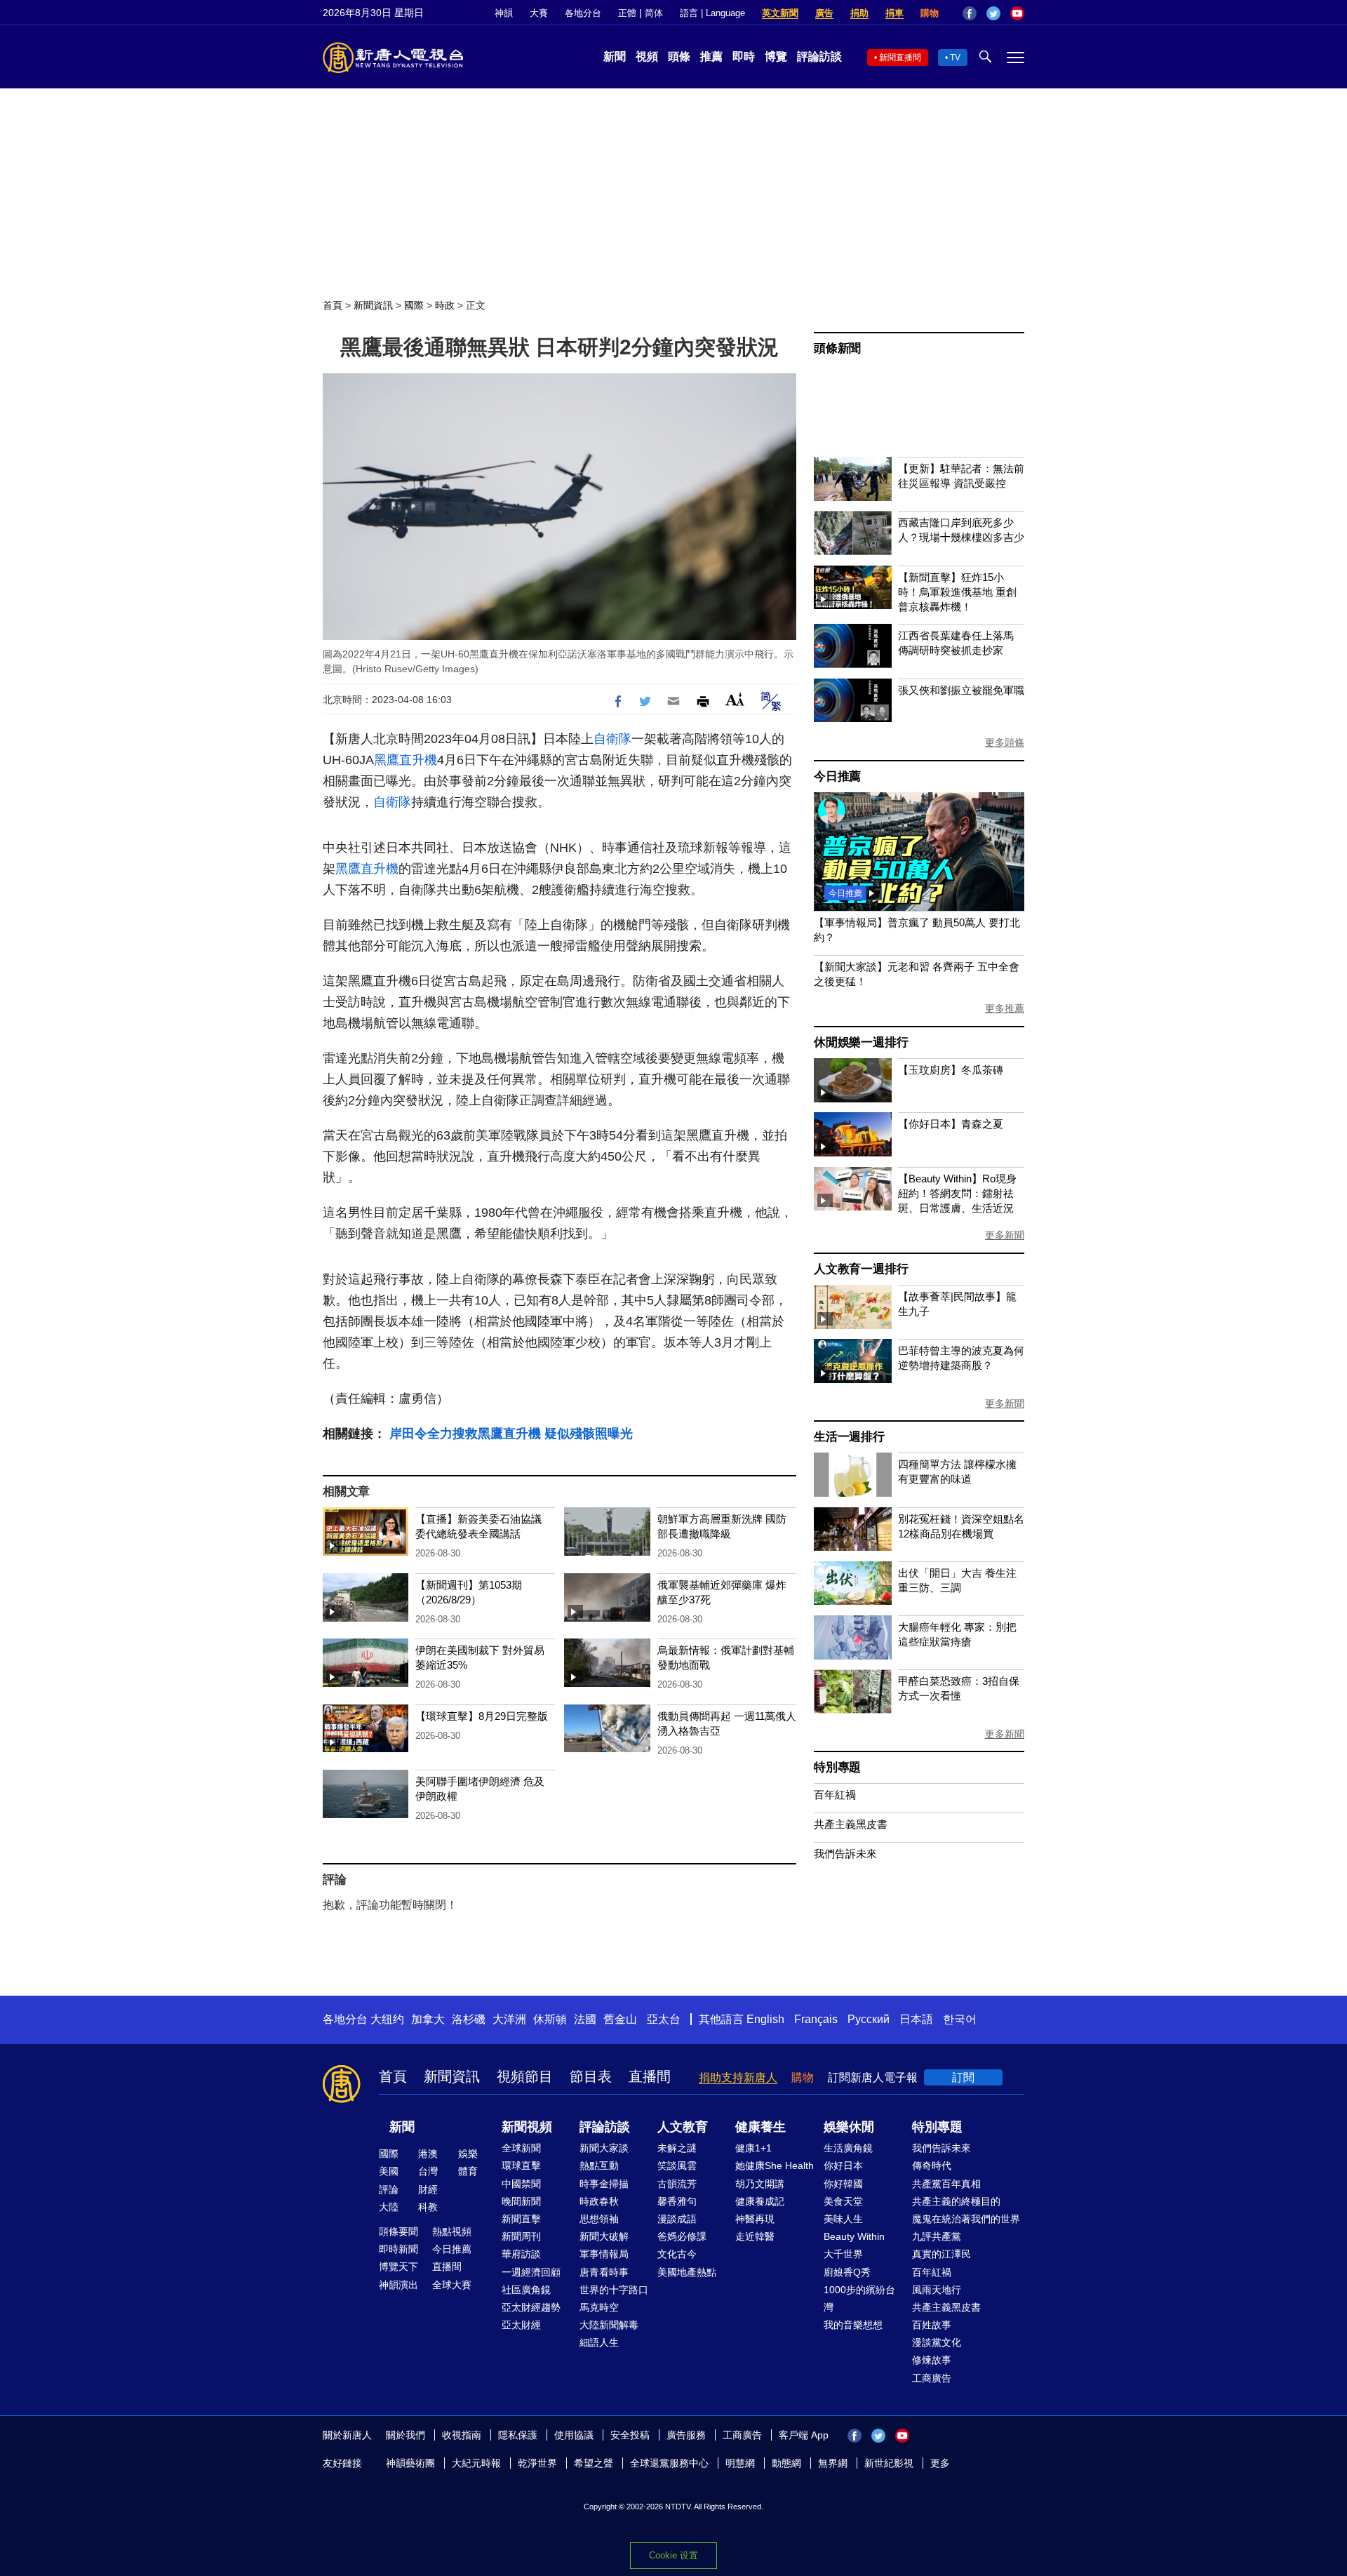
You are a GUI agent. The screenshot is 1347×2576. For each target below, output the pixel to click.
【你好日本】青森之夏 (951, 1124)
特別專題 (837, 1767)
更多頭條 (1005, 742)
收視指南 (462, 2435)
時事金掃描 (604, 2184)
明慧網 (740, 2463)
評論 (389, 2189)
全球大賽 (452, 2285)
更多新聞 (1005, 1235)
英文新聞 (780, 13)
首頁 (333, 305)
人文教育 (683, 2127)
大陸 (389, 2207)
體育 (468, 2171)
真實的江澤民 (941, 2254)
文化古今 (677, 2254)
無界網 (833, 2463)
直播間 (650, 2076)
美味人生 (843, 2219)
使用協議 (574, 2435)
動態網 (786, 2463)
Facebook (970, 13)
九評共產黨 (937, 2236)
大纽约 (387, 2019)
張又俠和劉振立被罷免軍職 (961, 690)
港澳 (428, 2154)
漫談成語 (677, 2219)
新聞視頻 (527, 2127)
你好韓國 (843, 2184)
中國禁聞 (521, 2184)
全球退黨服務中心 (669, 2463)
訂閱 (963, 2077)
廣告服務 (686, 2435)
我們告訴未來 (845, 1854)
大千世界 (843, 2254)
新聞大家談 (604, 2148)
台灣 (428, 2171)
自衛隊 (612, 739)
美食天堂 (843, 2201)
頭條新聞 (837, 348)
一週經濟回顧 (531, 2272)
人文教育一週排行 (861, 1269)
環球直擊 (521, 2165)
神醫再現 (755, 2219)
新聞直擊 (521, 2219)
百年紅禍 (835, 1795)
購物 (930, 13)
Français (816, 2019)
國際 (414, 305)
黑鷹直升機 (406, 760)
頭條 (679, 56)
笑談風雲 (677, 2165)
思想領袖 (599, 2219)
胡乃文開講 (760, 2184)
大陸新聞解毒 (609, 2325)
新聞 (615, 56)
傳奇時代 (932, 2165)
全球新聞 (521, 2148)
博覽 (776, 56)
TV (955, 58)
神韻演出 (398, 2285)
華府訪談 (521, 2254)
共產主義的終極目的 (956, 2201)
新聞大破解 (604, 2236)
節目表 (591, 2076)
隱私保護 (518, 2435)
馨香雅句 (677, 2201)
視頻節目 (525, 2076)
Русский (869, 2019)
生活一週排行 (849, 1437)
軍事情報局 (604, 2254)
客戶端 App (804, 2435)
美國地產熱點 (687, 2272)
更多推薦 (1005, 1008)
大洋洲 (509, 2019)
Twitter (993, 13)
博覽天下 (398, 2267)
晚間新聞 (521, 2201)
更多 (940, 2463)
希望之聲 (594, 2463)
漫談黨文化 (937, 2342)
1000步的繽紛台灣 (859, 2298)
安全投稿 (630, 2435)
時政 (445, 305)
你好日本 (843, 2165)
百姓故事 (932, 2325)
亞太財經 (521, 2325)
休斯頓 (550, 2019)
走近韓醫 (755, 2236)
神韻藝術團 (410, 2463)
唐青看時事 (604, 2272)
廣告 (824, 13)
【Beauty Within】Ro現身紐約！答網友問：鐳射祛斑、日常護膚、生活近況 (957, 1193)
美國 (389, 2171)
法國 (585, 2019)
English (765, 2019)
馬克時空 (599, 2307)
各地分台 (583, 13)
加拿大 (428, 2019)
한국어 (960, 2019)
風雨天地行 (937, 2290)
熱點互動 (599, 2165)
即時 (744, 56)
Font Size (735, 699)
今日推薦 (837, 776)
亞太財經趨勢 (531, 2307)
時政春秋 (599, 2201)
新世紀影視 (889, 2463)
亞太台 (664, 2019)
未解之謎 (677, 2148)
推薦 (711, 56)
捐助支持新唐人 (738, 2077)
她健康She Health (775, 2165)
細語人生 (599, 2342)
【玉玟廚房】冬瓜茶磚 (951, 1070)
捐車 (894, 13)
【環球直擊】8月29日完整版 (482, 1716)
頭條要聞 (398, 2231)
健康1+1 (753, 2148)
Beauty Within (854, 2236)
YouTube (1017, 13)
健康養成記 (760, 2201)
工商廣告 (932, 2378)
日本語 (916, 2019)
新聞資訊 (373, 305)
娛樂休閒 (849, 2127)
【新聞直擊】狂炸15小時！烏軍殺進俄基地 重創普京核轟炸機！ (957, 592)
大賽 (539, 13)
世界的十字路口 (614, 2290)
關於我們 (406, 2435)
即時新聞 (398, 2249)
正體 (627, 13)
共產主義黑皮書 (851, 1824)
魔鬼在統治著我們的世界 (966, 2219)
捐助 (859, 13)
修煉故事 (932, 2360)
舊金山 (620, 2019)
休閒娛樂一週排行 (861, 1042)
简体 (654, 13)
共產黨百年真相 (946, 2184)
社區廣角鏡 (526, 2290)
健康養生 (760, 2127)
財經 (428, 2189)
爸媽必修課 (682, 2236)
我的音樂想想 (853, 2325)
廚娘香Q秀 (847, 2272)
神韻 (504, 13)
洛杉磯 (469, 2019)
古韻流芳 (677, 2184)
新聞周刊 (521, 2236)
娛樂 (468, 2154)
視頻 (647, 56)
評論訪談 (819, 56)
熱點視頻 (452, 2231)
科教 (428, 2207)
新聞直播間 (900, 58)
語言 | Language (712, 13)
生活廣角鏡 (848, 2148)
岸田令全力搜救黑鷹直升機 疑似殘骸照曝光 (511, 1434)
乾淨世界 (537, 2463)
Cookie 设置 (673, 2555)
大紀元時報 (476, 2463)
